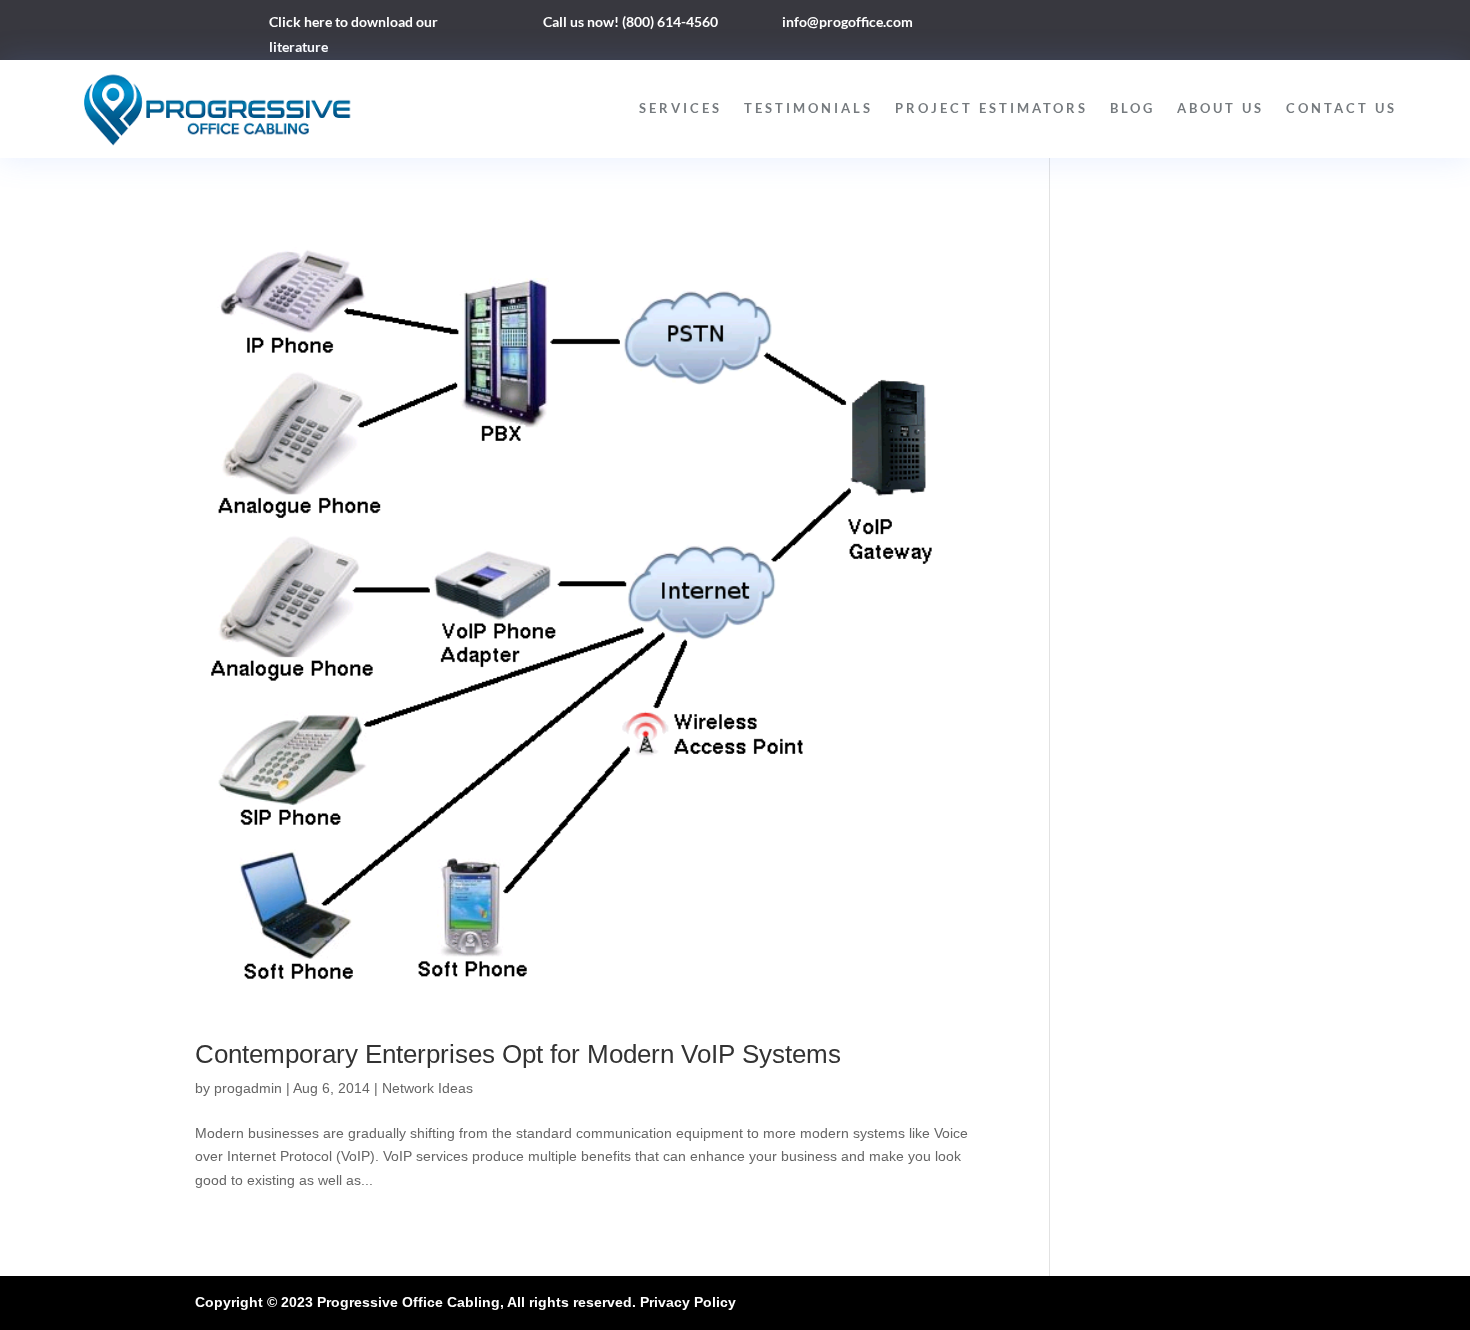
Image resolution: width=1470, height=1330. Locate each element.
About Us (1220, 108)
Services (680, 108)
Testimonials (808, 108)
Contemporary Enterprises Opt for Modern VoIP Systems (518, 1054)
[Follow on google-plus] (1133, 26)
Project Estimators (991, 108)
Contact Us (1341, 108)
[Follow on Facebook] (1053, 26)
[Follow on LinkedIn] (1093, 26)
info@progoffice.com (847, 21)
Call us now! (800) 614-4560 (630, 21)
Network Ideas (427, 1088)
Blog (1132, 108)
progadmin (248, 1088)
